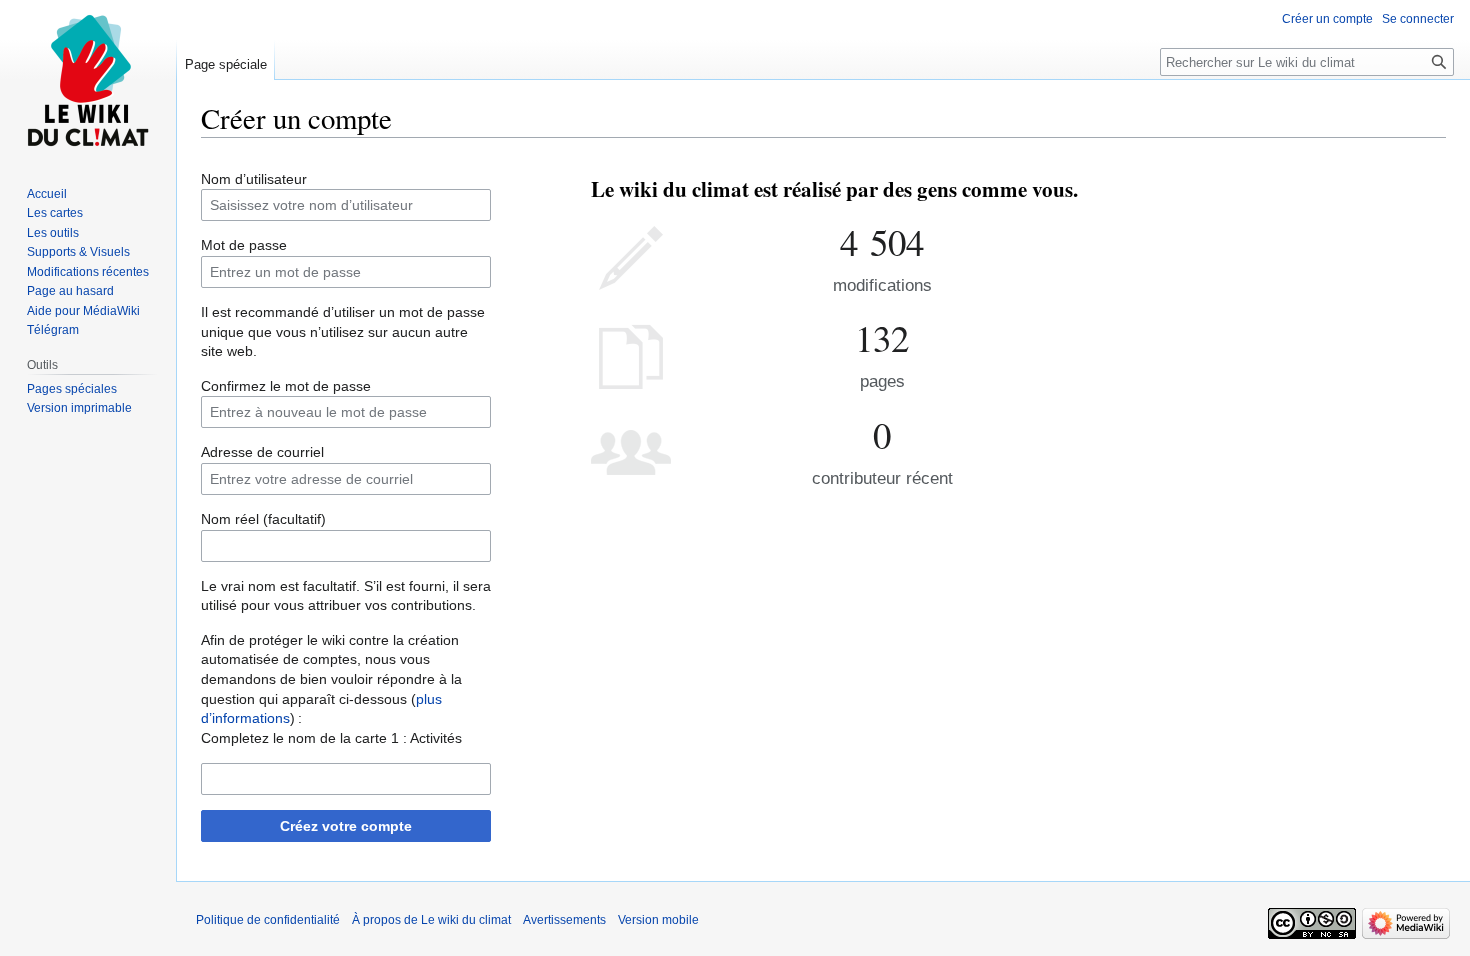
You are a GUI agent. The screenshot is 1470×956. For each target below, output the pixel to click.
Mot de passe (244, 245)
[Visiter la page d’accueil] (88, 80)
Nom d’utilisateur (254, 179)
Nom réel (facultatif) (263, 519)
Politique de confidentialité (268, 920)
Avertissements (564, 920)
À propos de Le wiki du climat (431, 920)
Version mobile (658, 920)
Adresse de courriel (262, 452)
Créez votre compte (346, 826)
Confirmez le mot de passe (286, 386)
